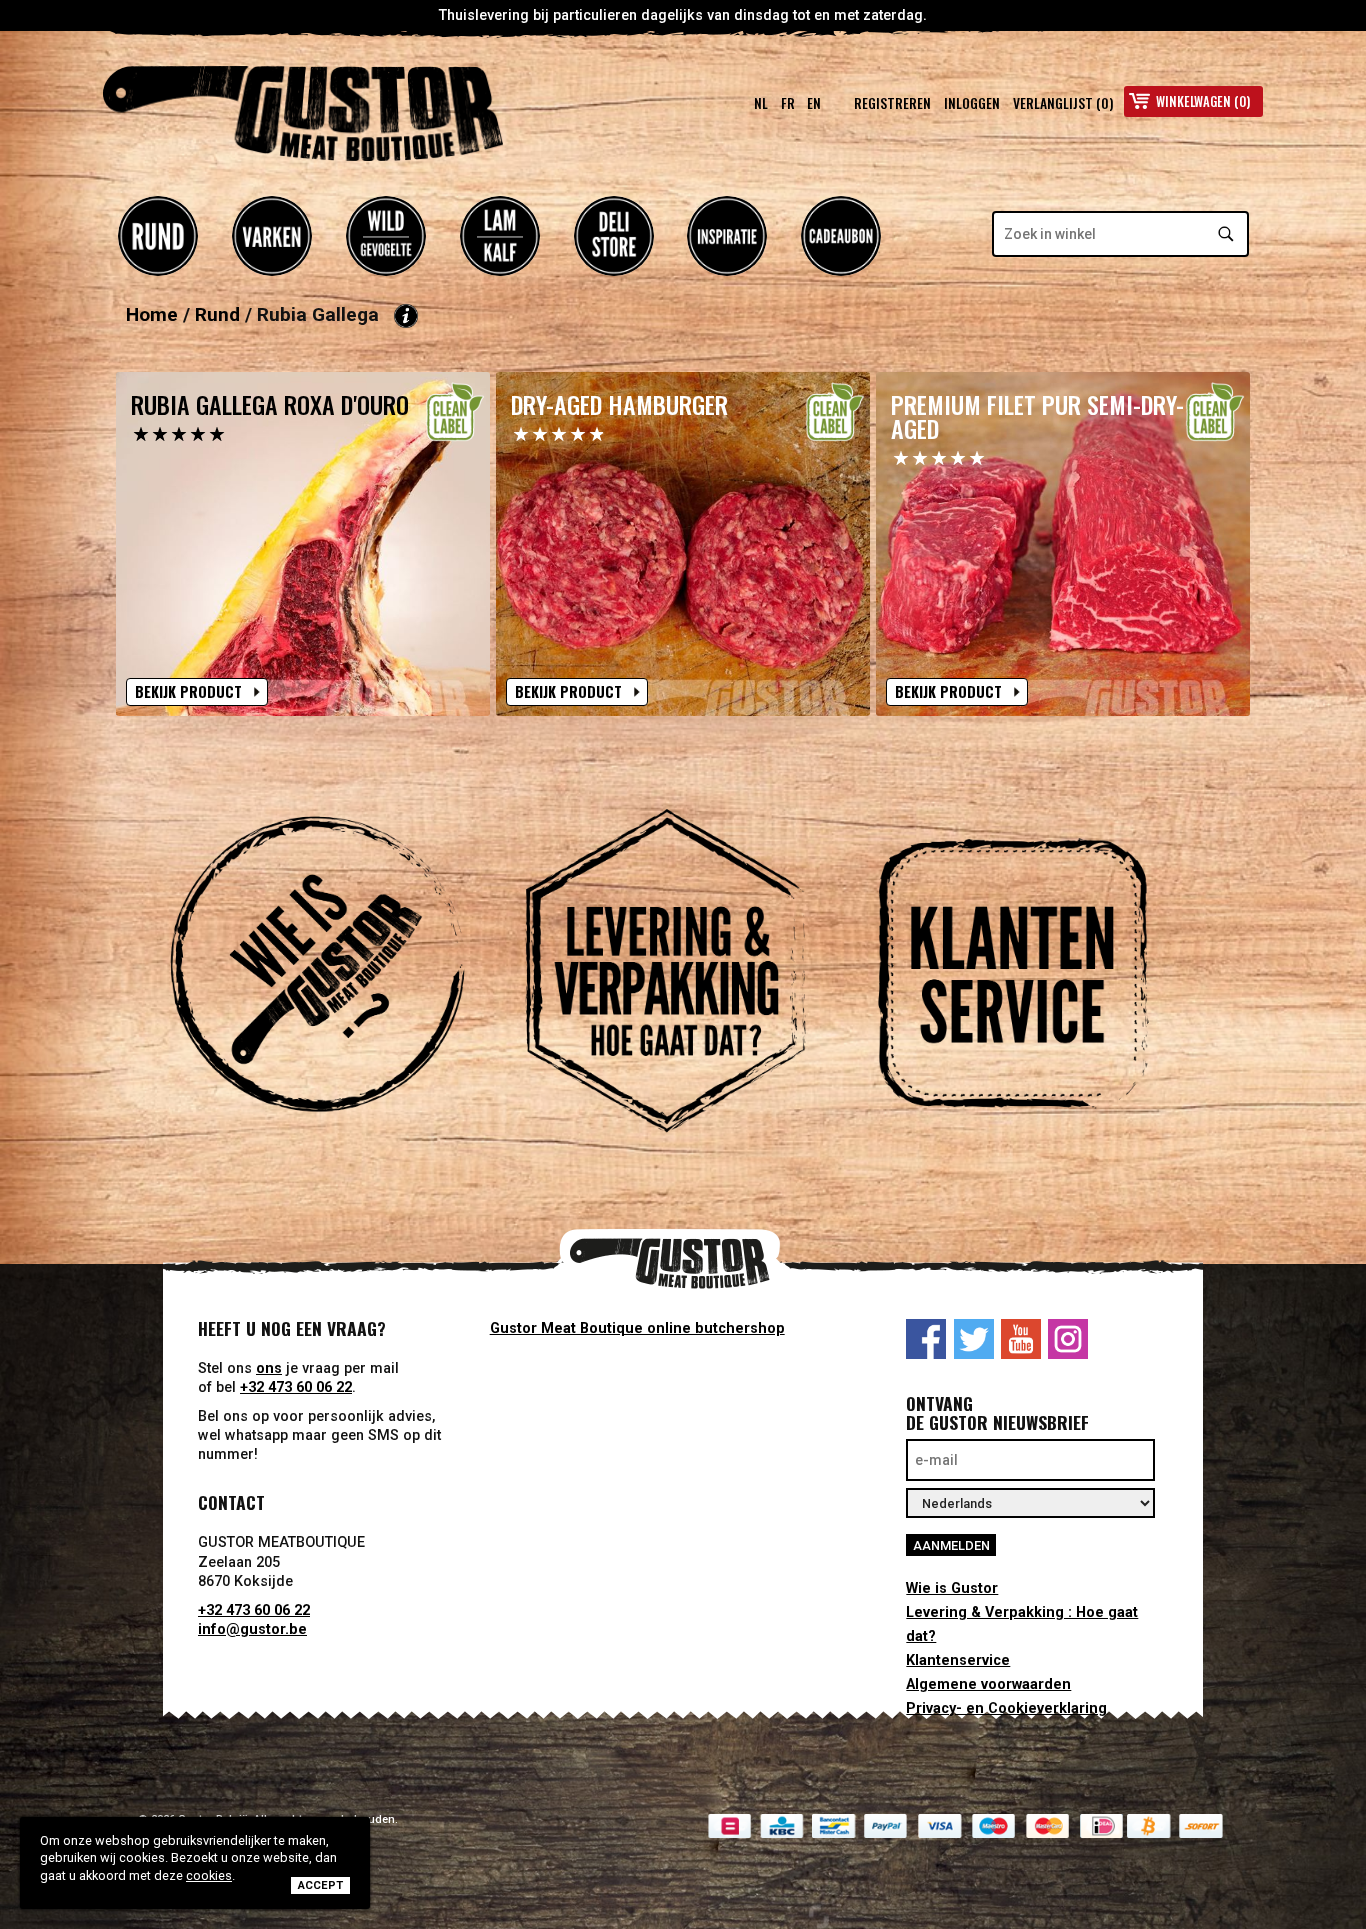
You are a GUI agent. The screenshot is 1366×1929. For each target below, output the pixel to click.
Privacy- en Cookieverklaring (1006, 1708)
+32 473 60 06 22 (296, 1387)
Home (152, 314)
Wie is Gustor (952, 1588)
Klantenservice (958, 1660)
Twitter (974, 1339)
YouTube (1021, 1339)
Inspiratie (727, 236)
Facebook (926, 1339)
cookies (209, 1875)
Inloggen (972, 103)
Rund (158, 236)
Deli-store (614, 236)
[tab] (335, 974)
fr (788, 103)
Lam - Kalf (500, 236)
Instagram (1068, 1339)
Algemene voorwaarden (988, 1684)
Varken (272, 236)
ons (269, 1368)
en (814, 103)
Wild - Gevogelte (386, 236)
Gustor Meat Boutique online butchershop (637, 1328)
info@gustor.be (252, 1629)
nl (761, 103)
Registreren (892, 103)
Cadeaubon (841, 236)
